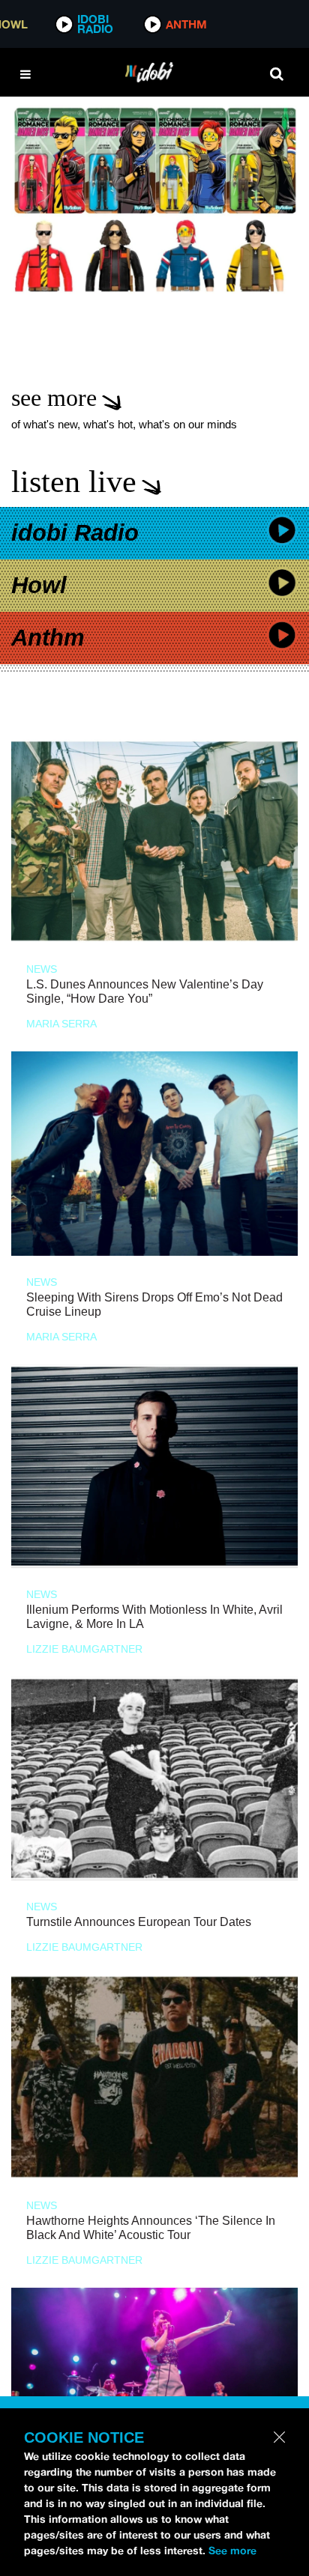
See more (232, 2551)
